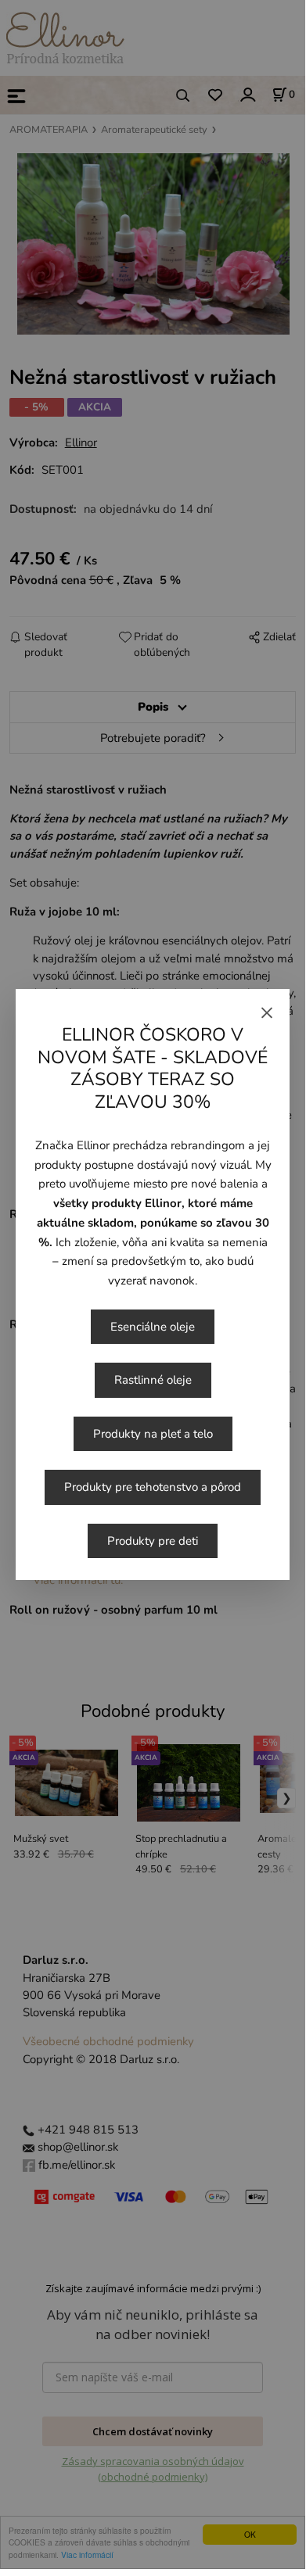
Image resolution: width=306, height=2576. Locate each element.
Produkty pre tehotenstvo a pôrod (153, 1487)
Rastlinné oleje (153, 1380)
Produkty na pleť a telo (153, 1434)
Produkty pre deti (153, 1541)
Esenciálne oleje (153, 1327)
